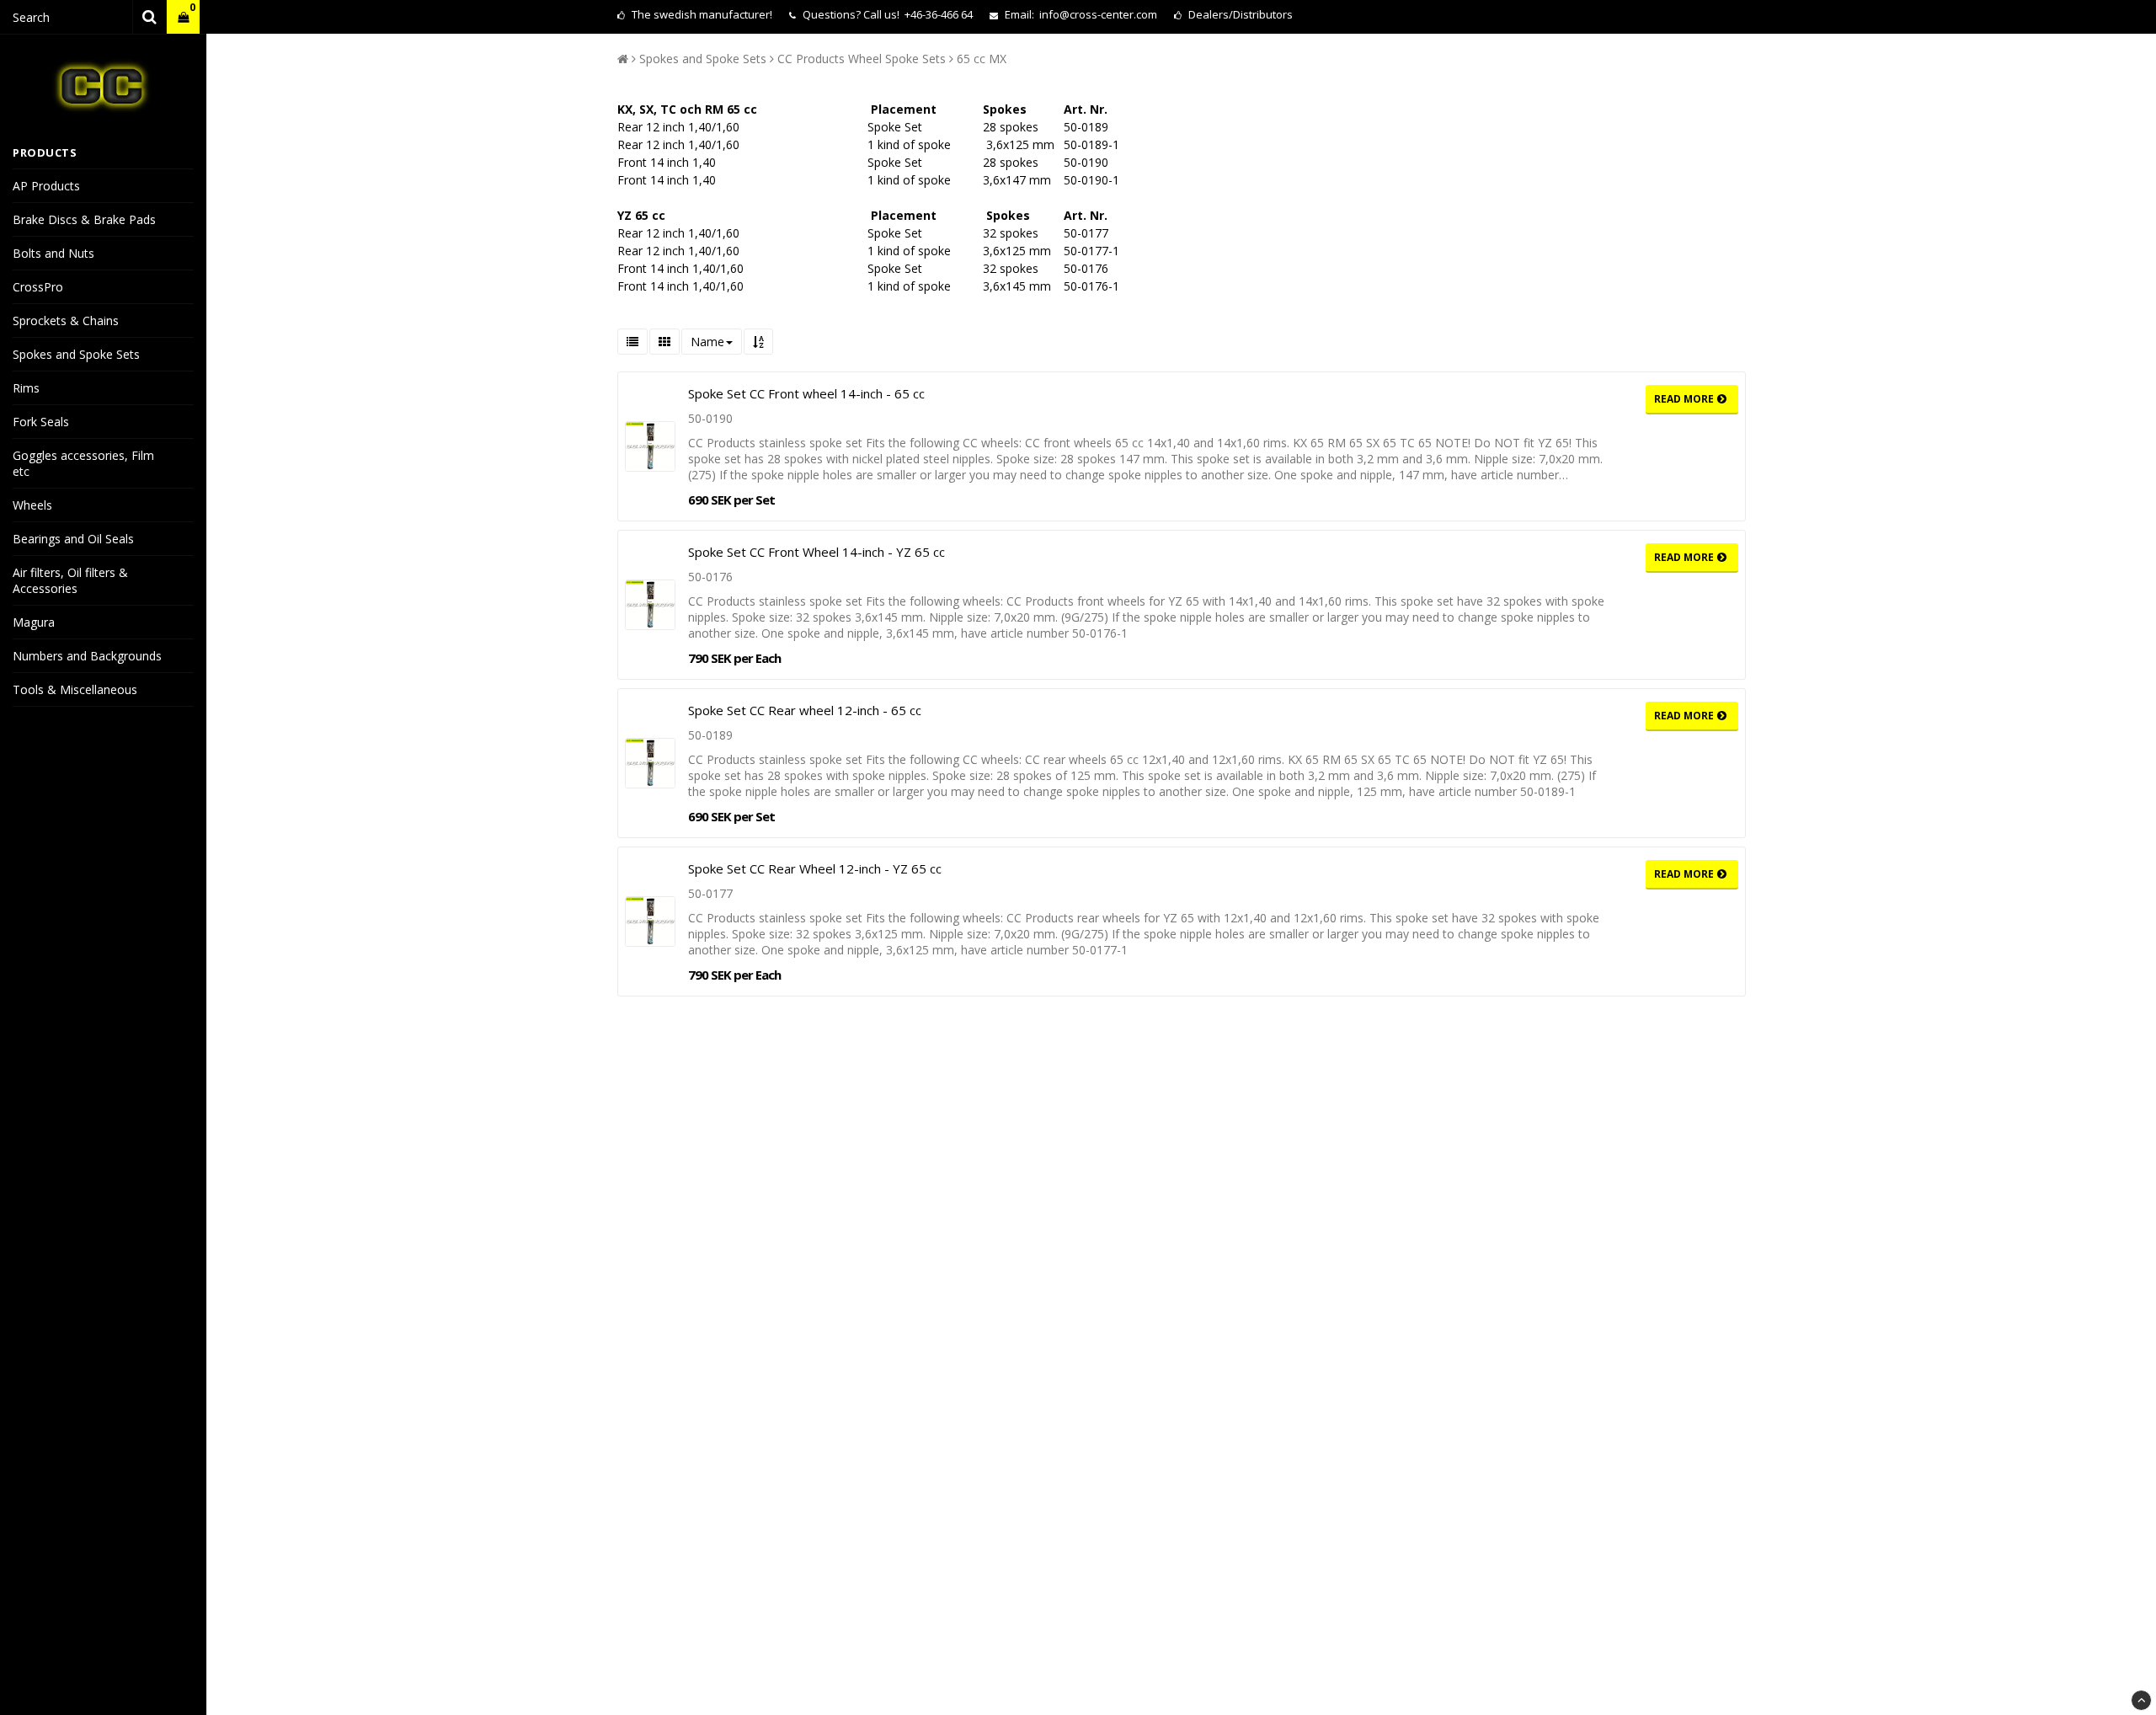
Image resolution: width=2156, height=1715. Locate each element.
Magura (34, 622)
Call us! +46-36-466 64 (918, 14)
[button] (183, 17)
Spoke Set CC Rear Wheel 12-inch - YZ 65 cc (815, 868)
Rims (26, 388)
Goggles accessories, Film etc (83, 463)
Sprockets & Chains (66, 321)
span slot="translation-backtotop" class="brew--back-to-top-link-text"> (2141, 1700)
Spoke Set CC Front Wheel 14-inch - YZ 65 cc (817, 552)
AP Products (46, 186)
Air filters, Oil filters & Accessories (70, 580)
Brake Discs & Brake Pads (84, 219)
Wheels (32, 505)
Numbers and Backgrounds (87, 656)
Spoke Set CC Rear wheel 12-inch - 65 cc (805, 710)
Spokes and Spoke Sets (76, 354)
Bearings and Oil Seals (73, 539)
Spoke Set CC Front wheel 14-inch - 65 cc (806, 393)
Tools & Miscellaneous (75, 689)
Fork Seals (41, 422)
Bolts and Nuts (53, 253)
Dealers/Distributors (1239, 14)
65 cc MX (982, 59)
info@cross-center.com (1098, 14)
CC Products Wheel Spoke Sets (862, 59)
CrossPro (38, 287)
